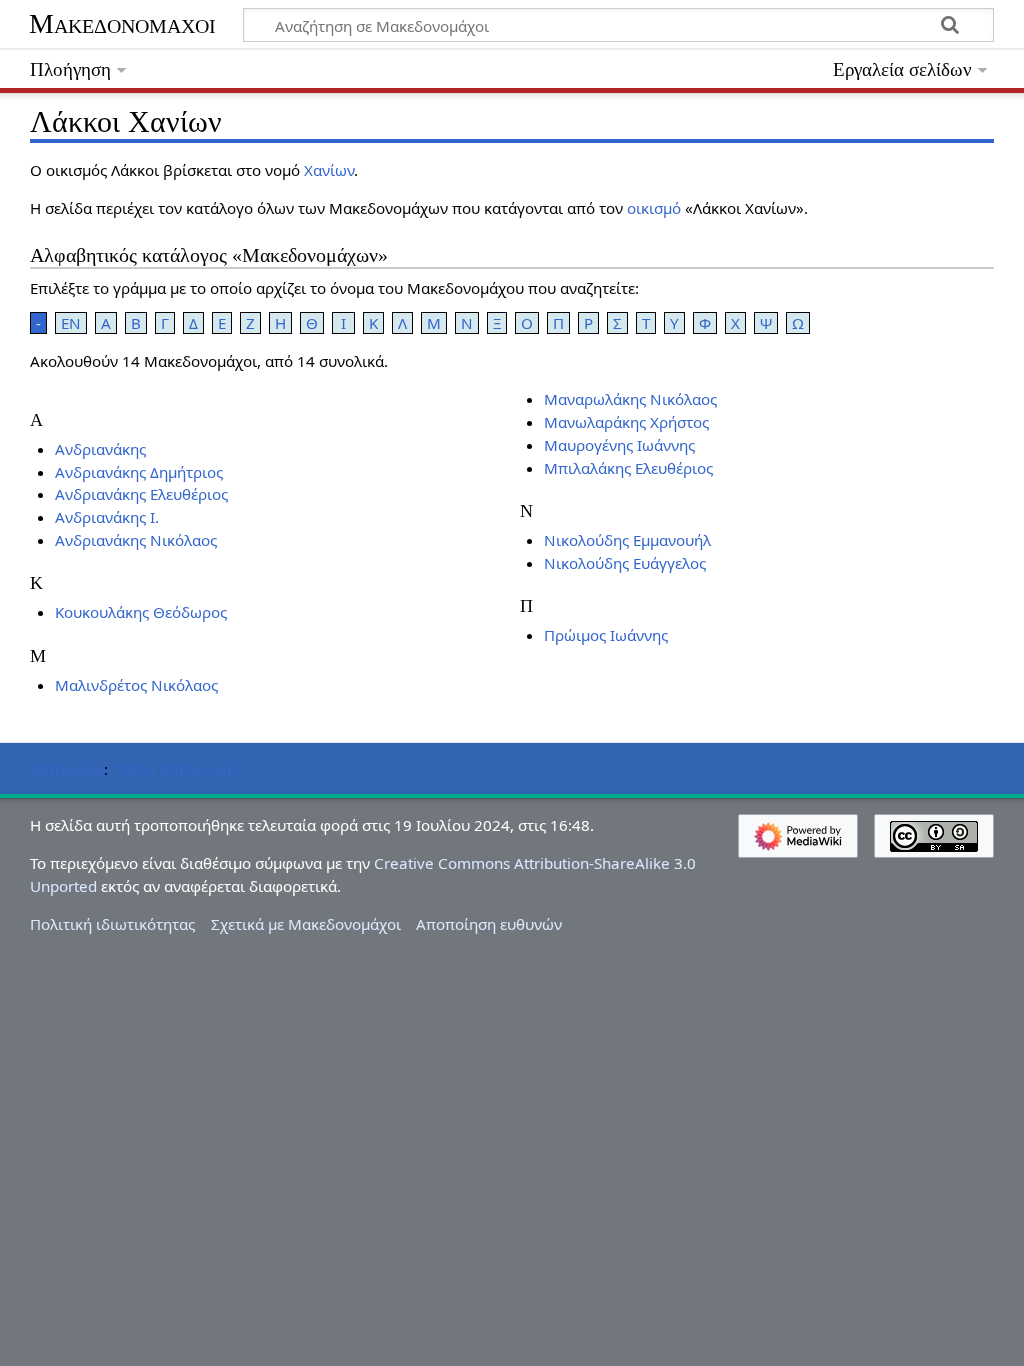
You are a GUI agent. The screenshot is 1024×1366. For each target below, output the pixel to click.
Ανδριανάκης (100, 449)
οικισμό (654, 208)
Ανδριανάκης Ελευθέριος (141, 494)
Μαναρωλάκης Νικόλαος (630, 399)
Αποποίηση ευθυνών (489, 924)
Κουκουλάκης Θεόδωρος (141, 612)
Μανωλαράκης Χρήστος (626, 422)
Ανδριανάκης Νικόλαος (136, 540)
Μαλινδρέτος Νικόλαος (136, 685)
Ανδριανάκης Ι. (107, 517)
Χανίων (329, 170)
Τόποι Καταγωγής (177, 769)
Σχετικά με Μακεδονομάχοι (306, 924)
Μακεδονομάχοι (122, 23)
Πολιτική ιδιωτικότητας (112, 924)
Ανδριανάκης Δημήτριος (139, 472)
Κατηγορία (67, 769)
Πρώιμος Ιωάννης (606, 635)
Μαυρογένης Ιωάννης (619, 445)
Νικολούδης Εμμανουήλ (627, 540)
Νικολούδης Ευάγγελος (625, 563)
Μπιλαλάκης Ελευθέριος (628, 468)
